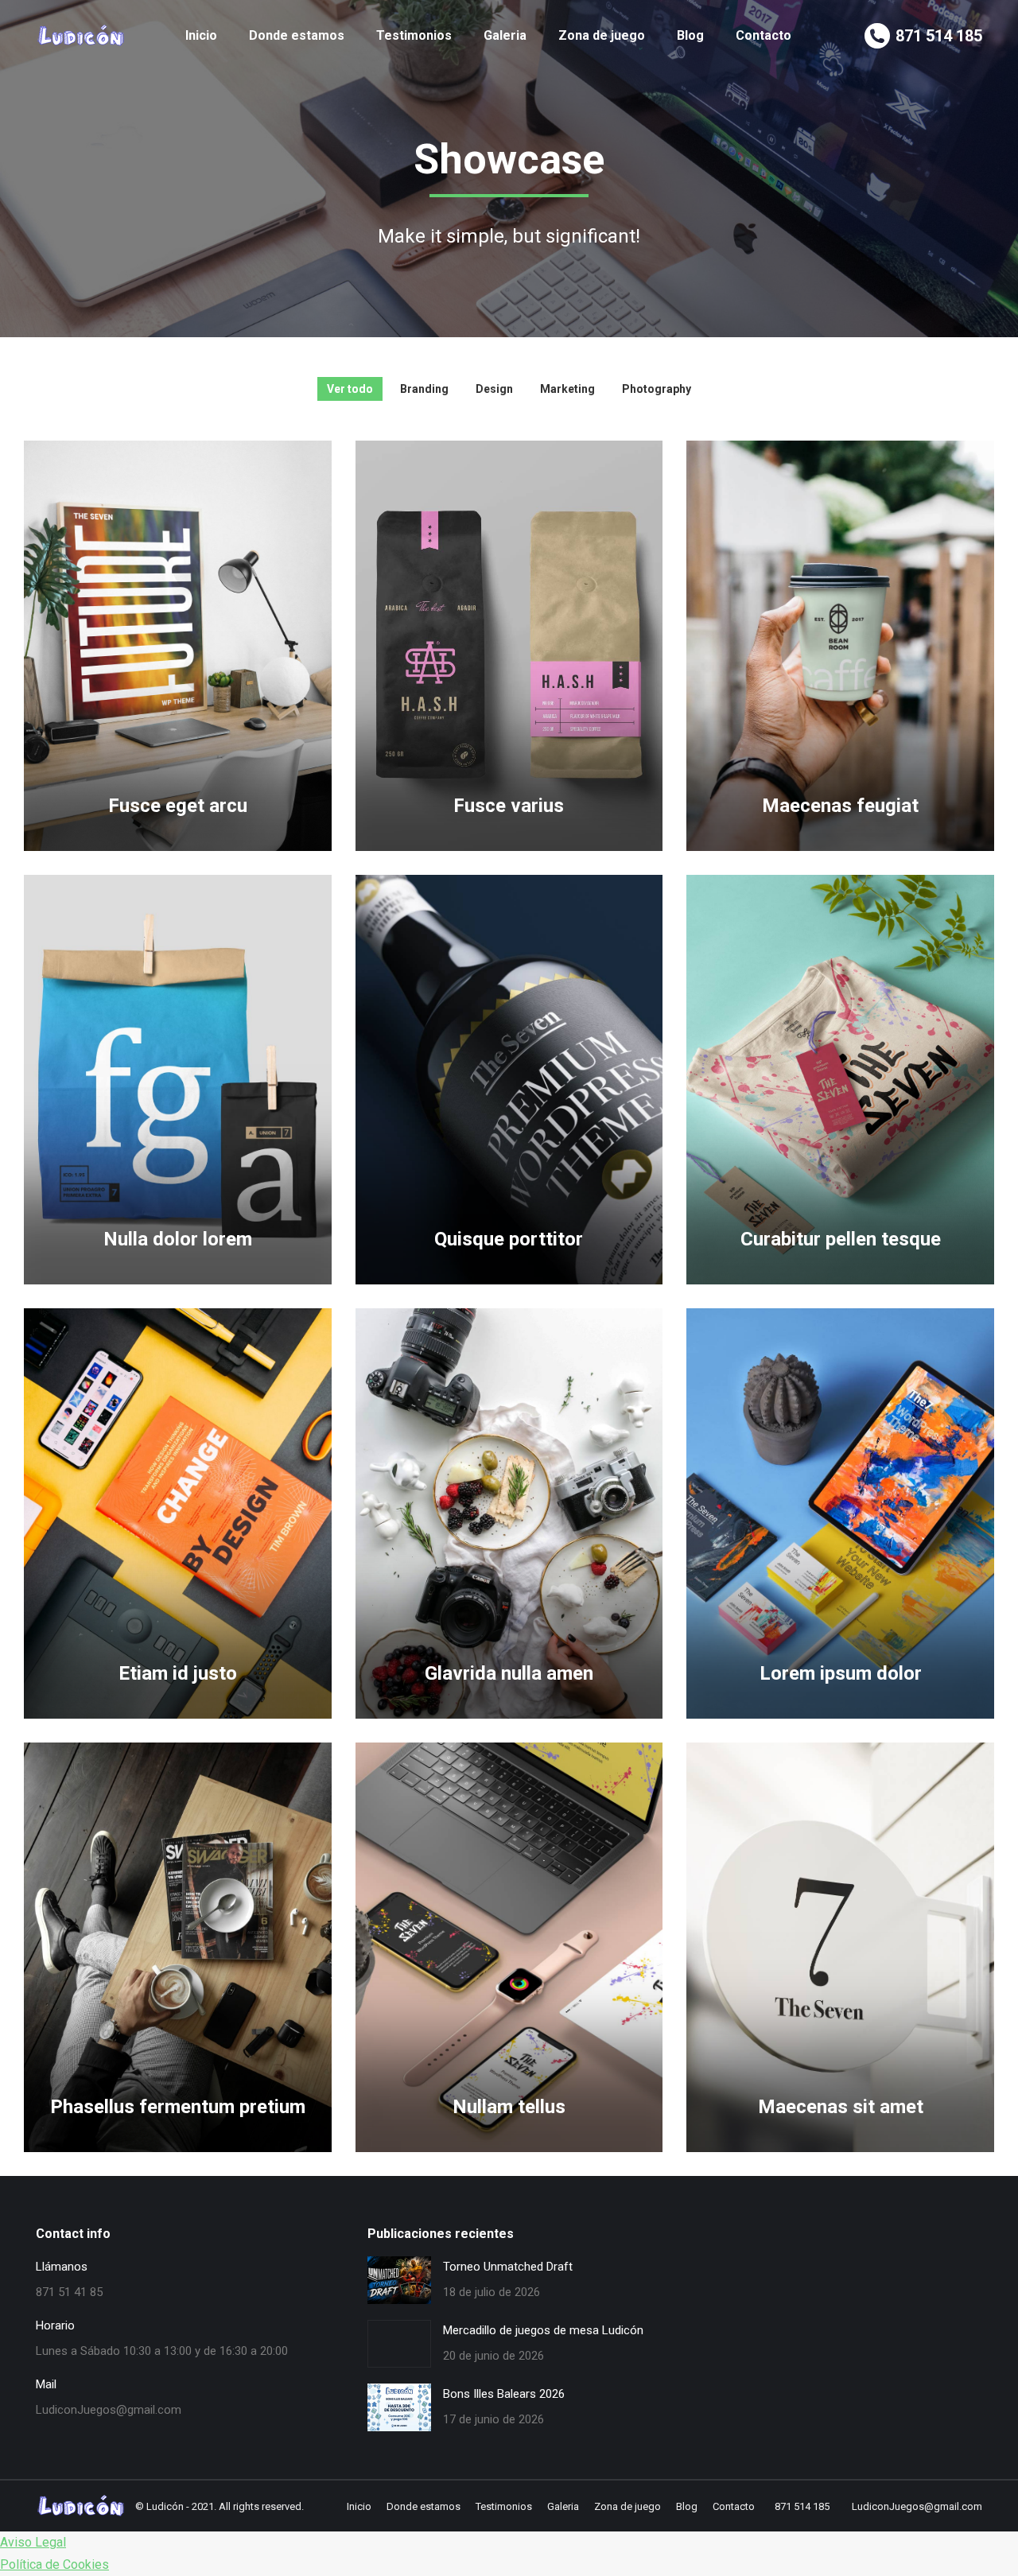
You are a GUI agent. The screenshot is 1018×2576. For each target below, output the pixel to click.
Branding (424, 389)
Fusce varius (509, 806)
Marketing (567, 389)
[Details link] (177, 762)
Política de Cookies (54, 2564)
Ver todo (350, 389)
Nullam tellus (509, 2107)
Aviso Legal (33, 2542)
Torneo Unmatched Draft (508, 2267)
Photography (657, 389)
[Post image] (178, 646)
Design (494, 389)
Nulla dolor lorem (178, 1239)
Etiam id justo (178, 1673)
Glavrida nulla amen (509, 1673)
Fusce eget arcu (178, 806)
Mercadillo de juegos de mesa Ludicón (543, 2330)
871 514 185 (939, 36)
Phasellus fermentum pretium (178, 2107)
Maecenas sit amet (841, 2107)
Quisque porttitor (509, 1239)
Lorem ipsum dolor (841, 1673)
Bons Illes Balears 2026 (504, 2394)
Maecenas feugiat (840, 806)
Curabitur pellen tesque (841, 1239)
